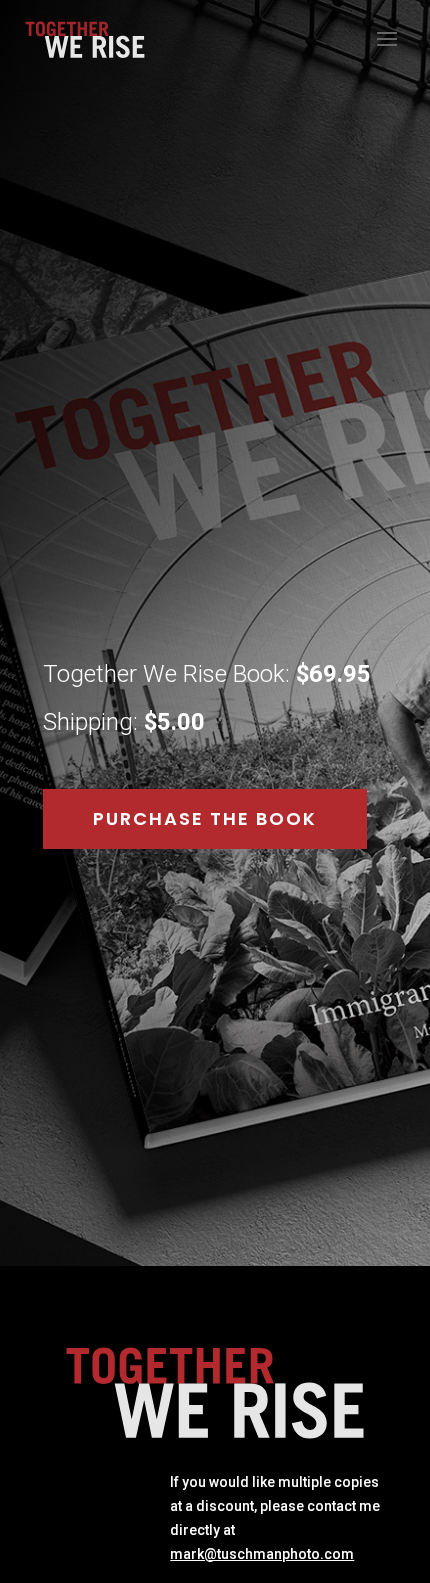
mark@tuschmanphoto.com (262, 1554)
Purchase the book (205, 818)
